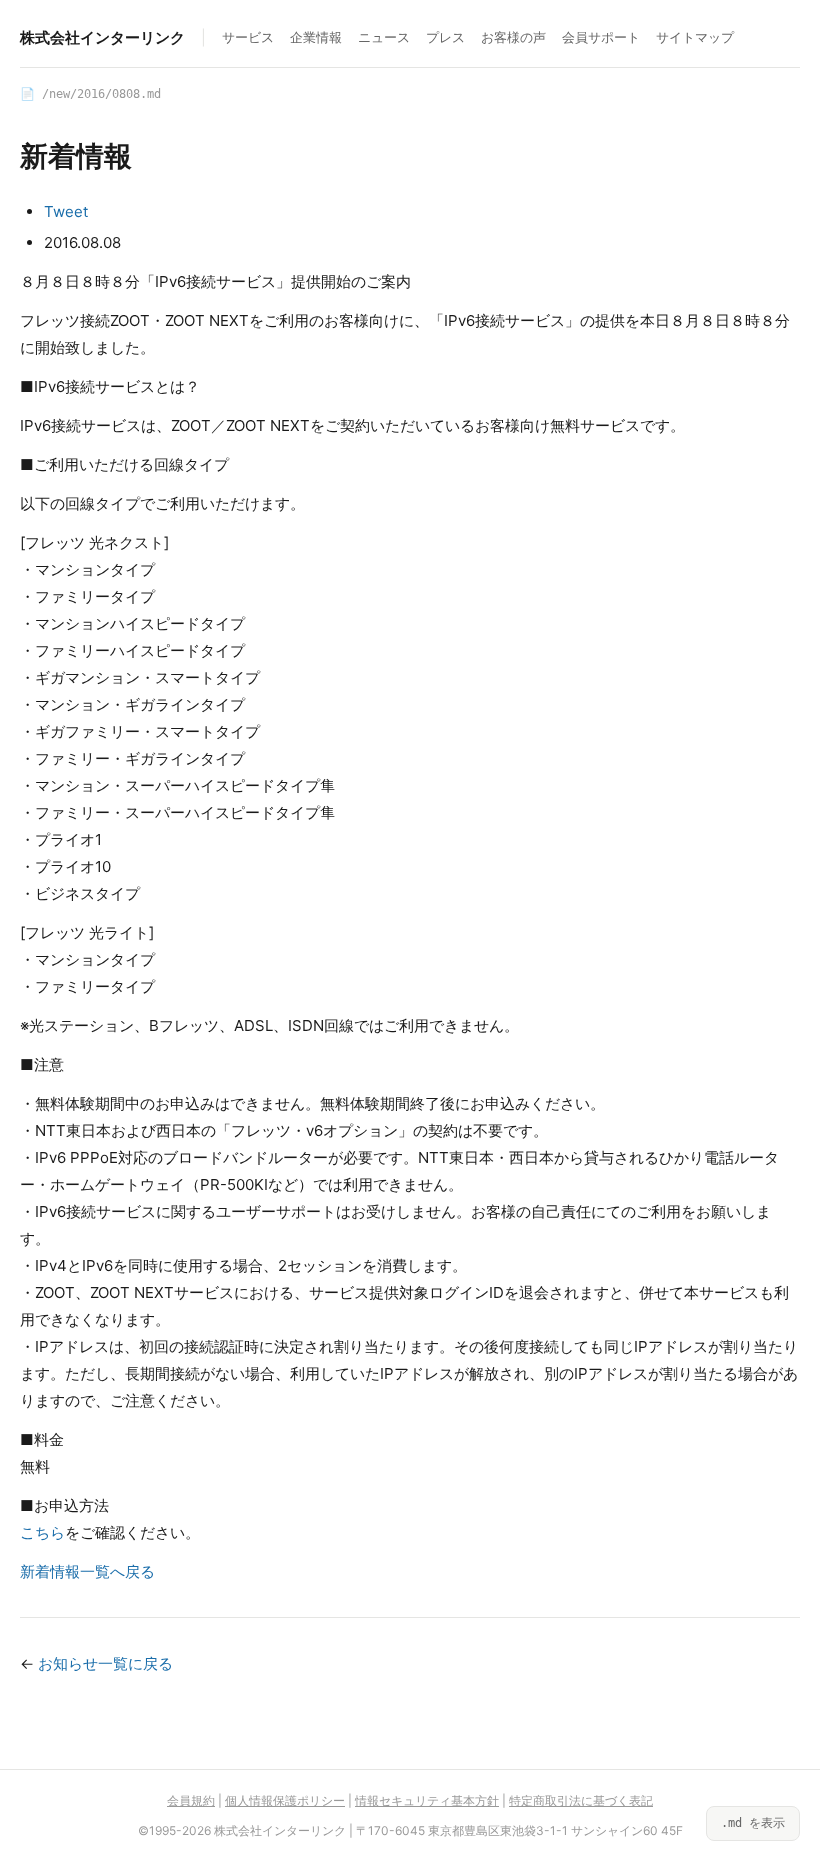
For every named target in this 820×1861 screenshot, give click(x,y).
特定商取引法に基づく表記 (581, 1800)
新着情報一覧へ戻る (87, 1571)
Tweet (66, 211)
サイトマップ (695, 37)
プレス (445, 37)
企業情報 (316, 37)
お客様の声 (513, 37)
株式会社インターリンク (102, 37)
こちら (42, 1532)
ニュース (384, 37)
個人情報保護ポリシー (285, 1800)
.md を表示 (753, 1823)
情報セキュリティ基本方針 (427, 1800)
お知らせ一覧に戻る (105, 1663)
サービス (248, 37)
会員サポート (601, 37)
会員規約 (191, 1800)
